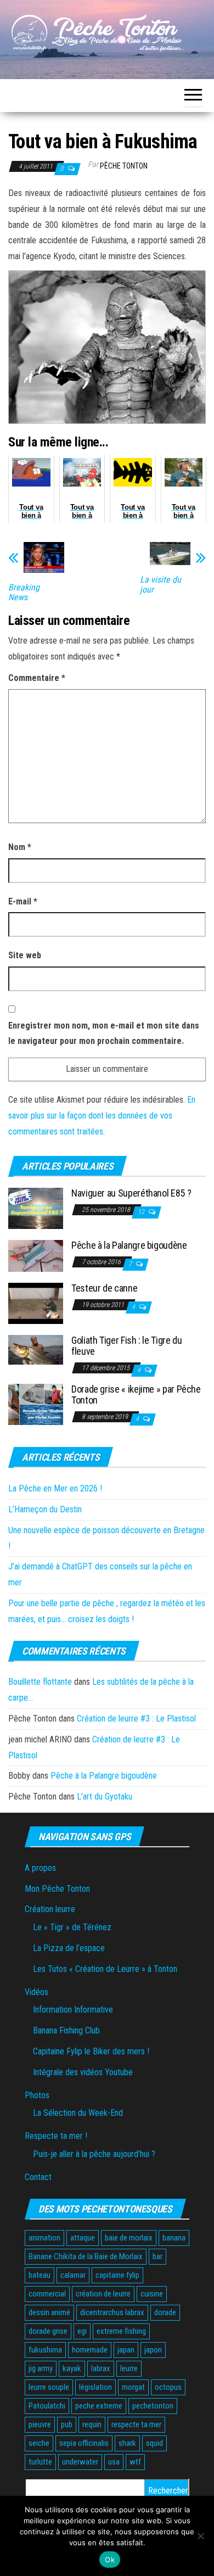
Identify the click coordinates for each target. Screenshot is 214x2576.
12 (142, 1212)
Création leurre (50, 1909)
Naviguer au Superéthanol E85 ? (131, 1193)
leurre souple (49, 2387)
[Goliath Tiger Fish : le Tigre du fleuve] (36, 1349)
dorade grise (48, 2331)
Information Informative (73, 2010)
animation (44, 2238)
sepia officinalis (84, 2443)
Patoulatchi (47, 2406)
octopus (168, 2387)
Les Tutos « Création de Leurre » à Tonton (105, 1969)
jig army (41, 2368)
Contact (38, 2177)
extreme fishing (121, 2331)
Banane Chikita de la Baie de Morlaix (86, 2256)
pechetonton (153, 2406)
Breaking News (24, 593)
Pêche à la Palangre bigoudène (129, 1245)
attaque (83, 2238)
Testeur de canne (104, 1288)
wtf (135, 2462)
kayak (72, 2368)
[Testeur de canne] (36, 1303)
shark (127, 2443)
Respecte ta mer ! (56, 2136)
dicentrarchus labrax (112, 2312)
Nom (20, 847)
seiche (39, 2443)
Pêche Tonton (124, 166)
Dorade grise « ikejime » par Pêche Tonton (136, 1395)
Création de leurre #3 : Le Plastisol (136, 1719)
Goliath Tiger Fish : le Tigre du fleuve (126, 1346)
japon (153, 2350)
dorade (165, 2312)
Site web (25, 955)
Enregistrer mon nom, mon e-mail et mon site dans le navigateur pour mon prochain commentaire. (104, 1033)
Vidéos (36, 1992)
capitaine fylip (117, 2275)
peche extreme (99, 2406)
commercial (47, 2294)
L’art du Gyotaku (105, 1797)
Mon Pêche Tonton (57, 1889)
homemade (90, 2350)
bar (157, 2256)
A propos (40, 1868)
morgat (133, 2387)
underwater (80, 2462)
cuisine (152, 2294)
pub (67, 2424)
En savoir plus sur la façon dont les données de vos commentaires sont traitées (102, 1116)
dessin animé (49, 2312)
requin (92, 2424)
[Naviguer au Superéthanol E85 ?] (36, 1208)
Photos (37, 2095)
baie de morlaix (129, 2238)
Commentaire (37, 678)
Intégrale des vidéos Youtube (83, 2072)
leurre (129, 2368)
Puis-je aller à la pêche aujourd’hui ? (94, 2154)
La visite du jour (161, 585)
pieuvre (40, 2424)
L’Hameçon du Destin (45, 1509)
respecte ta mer (136, 2424)
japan (126, 2350)
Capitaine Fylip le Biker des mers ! (91, 2051)
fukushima (45, 2350)
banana (174, 2238)
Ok (110, 2560)
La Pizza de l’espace (69, 1948)
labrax (101, 2368)
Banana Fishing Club (66, 2030)
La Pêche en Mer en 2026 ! (55, 1488)
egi (82, 2331)
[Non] (200, 2536)
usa (114, 2462)
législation (95, 2387)
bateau (40, 2275)
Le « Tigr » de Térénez (72, 1927)
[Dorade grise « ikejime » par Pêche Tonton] (36, 1404)
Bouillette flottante (40, 1682)
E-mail (23, 901)
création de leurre (103, 2294)
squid (154, 2443)
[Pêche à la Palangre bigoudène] (36, 1255)
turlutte (40, 2462)
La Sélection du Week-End (78, 2113)
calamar (73, 2275)
